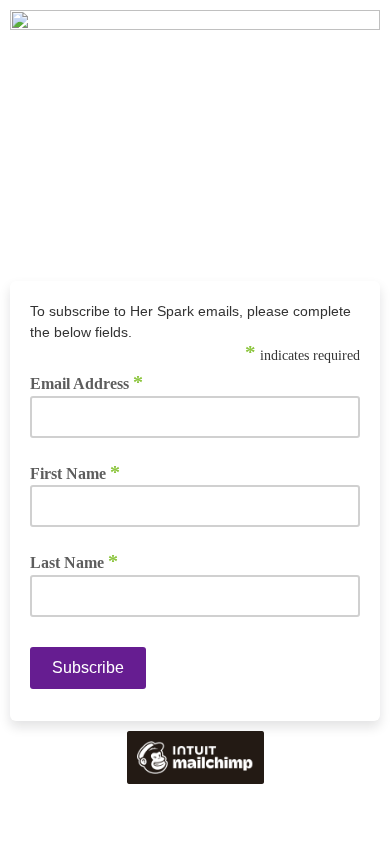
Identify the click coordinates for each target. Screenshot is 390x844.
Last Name (74, 562)
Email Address (86, 383)
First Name (75, 473)
